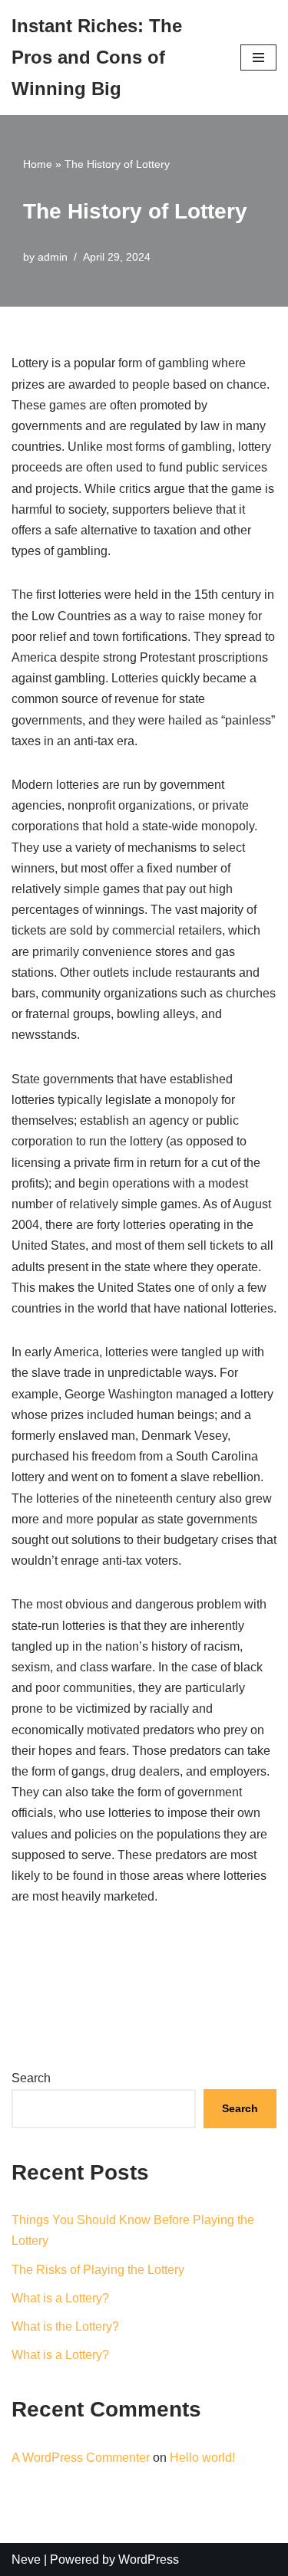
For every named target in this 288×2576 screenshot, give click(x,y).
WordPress (149, 2560)
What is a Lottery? (60, 2298)
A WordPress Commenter (81, 2458)
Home (38, 164)
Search (31, 2078)
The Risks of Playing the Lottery (98, 2270)
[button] (258, 58)
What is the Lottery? (65, 2326)
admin (53, 257)
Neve (26, 2560)
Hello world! (202, 2458)
